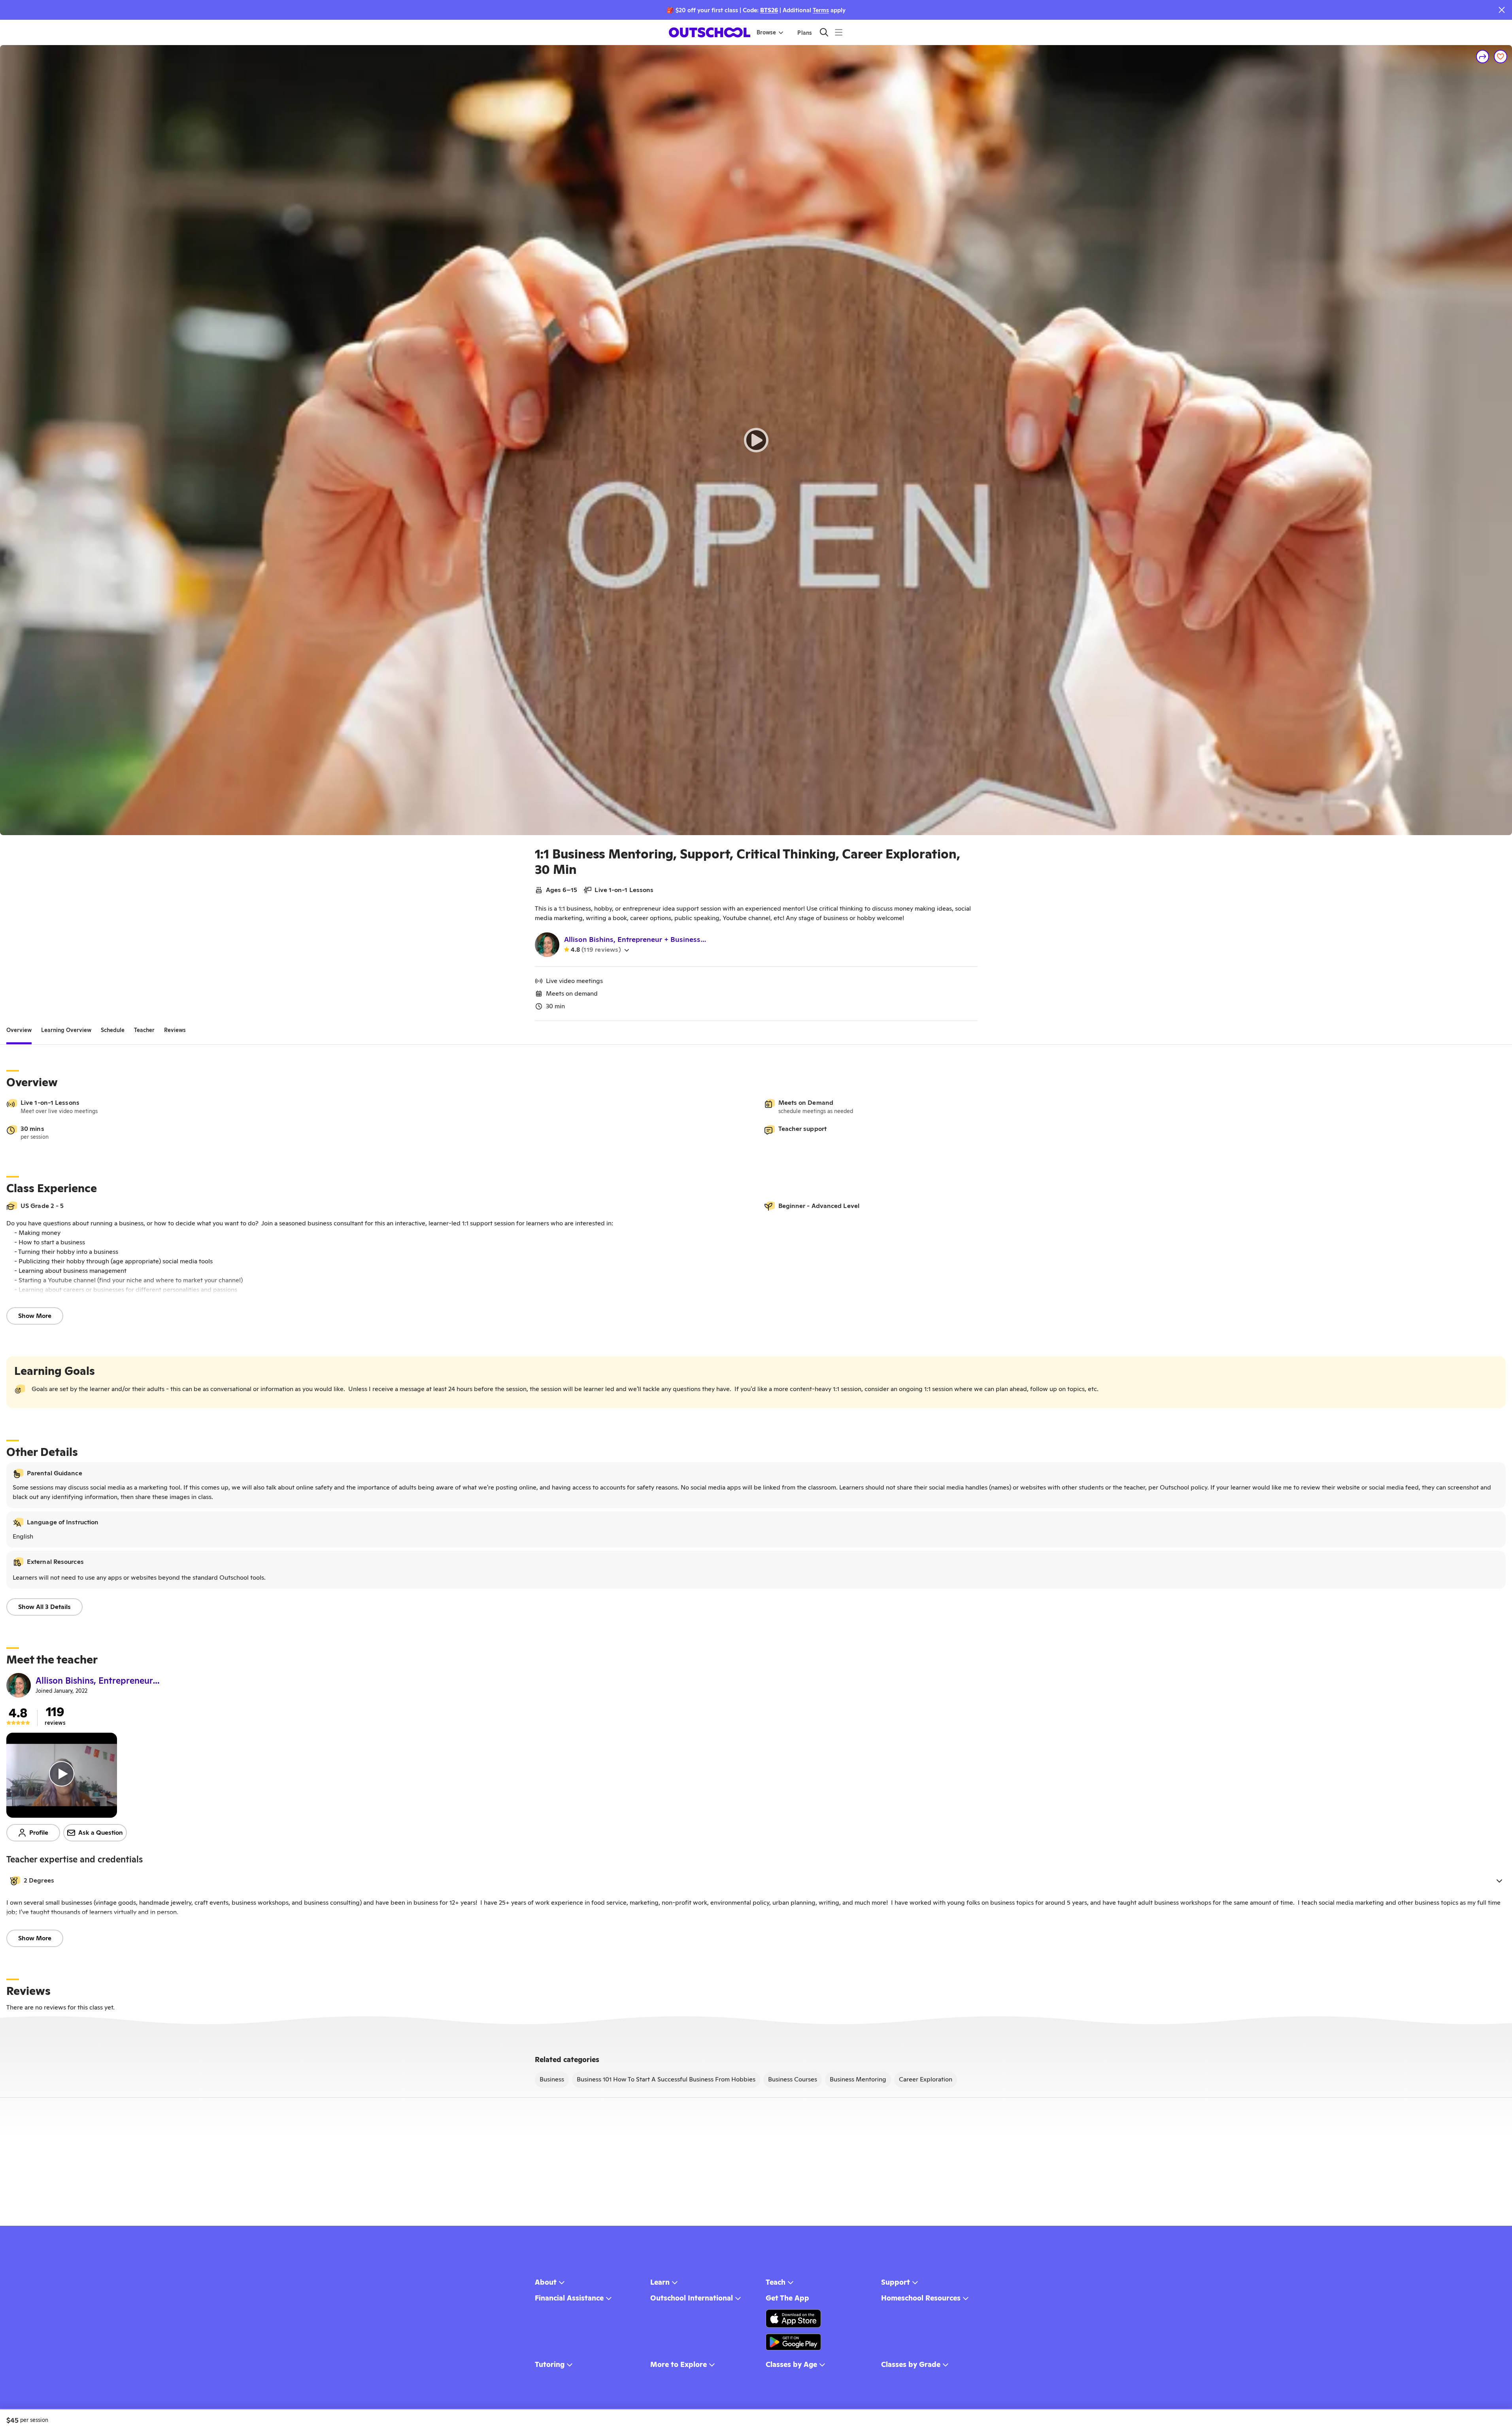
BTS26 (769, 10)
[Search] (824, 32)
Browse (766, 32)
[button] (756, 1881)
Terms (821, 10)
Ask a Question (101, 1833)
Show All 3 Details (44, 1607)
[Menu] (839, 32)
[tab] (19, 1030)
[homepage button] (710, 32)
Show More (35, 1316)
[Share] (1483, 57)
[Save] (1501, 57)
